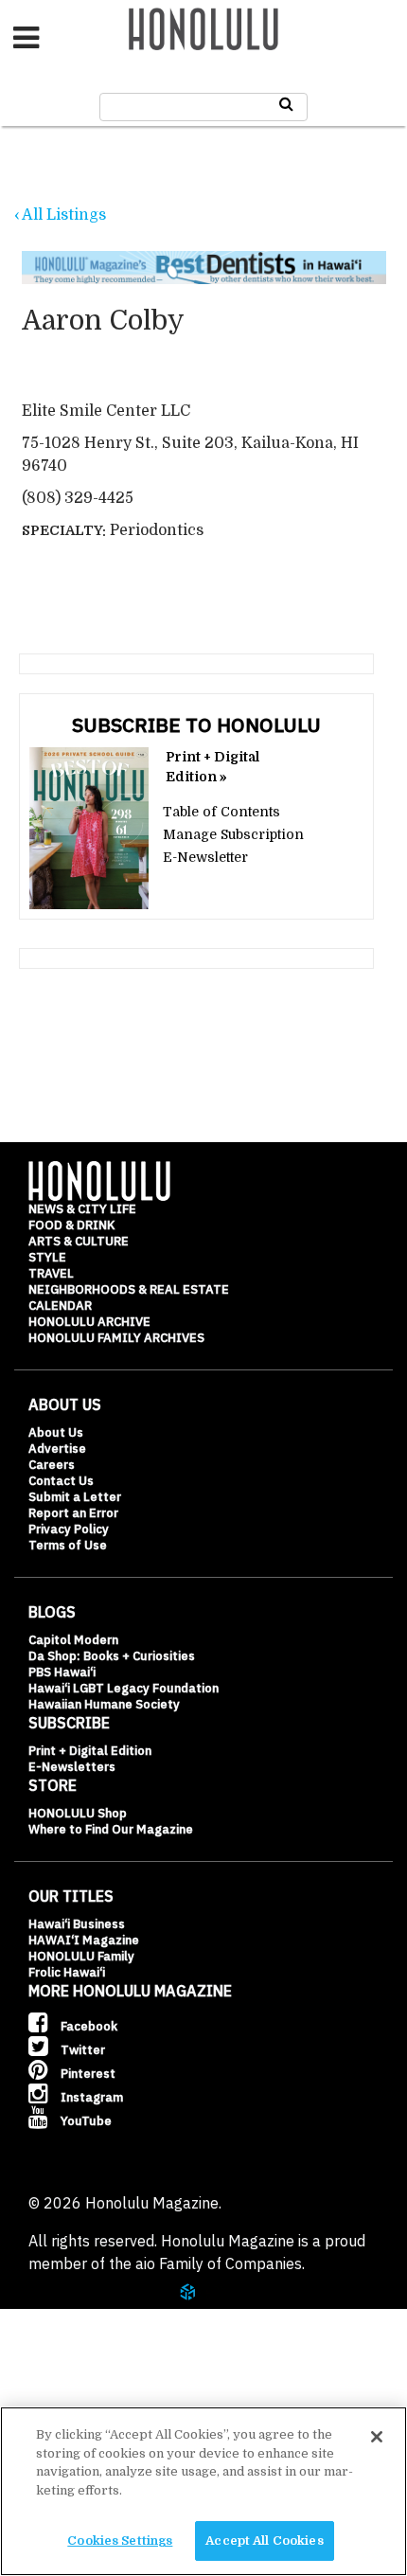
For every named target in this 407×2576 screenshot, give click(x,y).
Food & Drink (71, 1225)
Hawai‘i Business (77, 1924)
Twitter (81, 2050)
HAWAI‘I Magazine (84, 1940)
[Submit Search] (286, 104)
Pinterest (87, 2074)
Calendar (60, 1306)
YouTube (85, 2121)
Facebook (88, 2026)
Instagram (90, 2097)
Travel (51, 1273)
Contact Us (61, 1481)
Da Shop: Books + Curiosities (112, 1656)
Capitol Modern (73, 1640)
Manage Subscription (233, 834)
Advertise (57, 1449)
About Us (56, 1432)
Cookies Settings (120, 2540)
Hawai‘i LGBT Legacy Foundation (124, 1688)
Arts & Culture (79, 1241)
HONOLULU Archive (89, 1322)
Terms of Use (68, 1545)
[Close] (377, 2437)
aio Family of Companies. (220, 2263)
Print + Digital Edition (90, 1751)
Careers (52, 1465)
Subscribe (77, 2406)
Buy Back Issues (101, 2359)
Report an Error (73, 1513)
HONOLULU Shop (78, 1813)
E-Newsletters (72, 1767)
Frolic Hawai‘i (67, 1972)
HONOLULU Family (81, 1956)
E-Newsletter (205, 857)
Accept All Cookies (264, 2540)
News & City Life (82, 1209)
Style (47, 1257)
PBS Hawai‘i (62, 1672)
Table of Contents (221, 812)
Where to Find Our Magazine (111, 1829)
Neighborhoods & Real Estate (129, 1289)
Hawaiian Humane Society (104, 1704)
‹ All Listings (60, 215)
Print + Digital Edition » (212, 767)
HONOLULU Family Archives (116, 1338)
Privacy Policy (69, 1529)
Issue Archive (94, 2313)
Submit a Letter (75, 1497)
